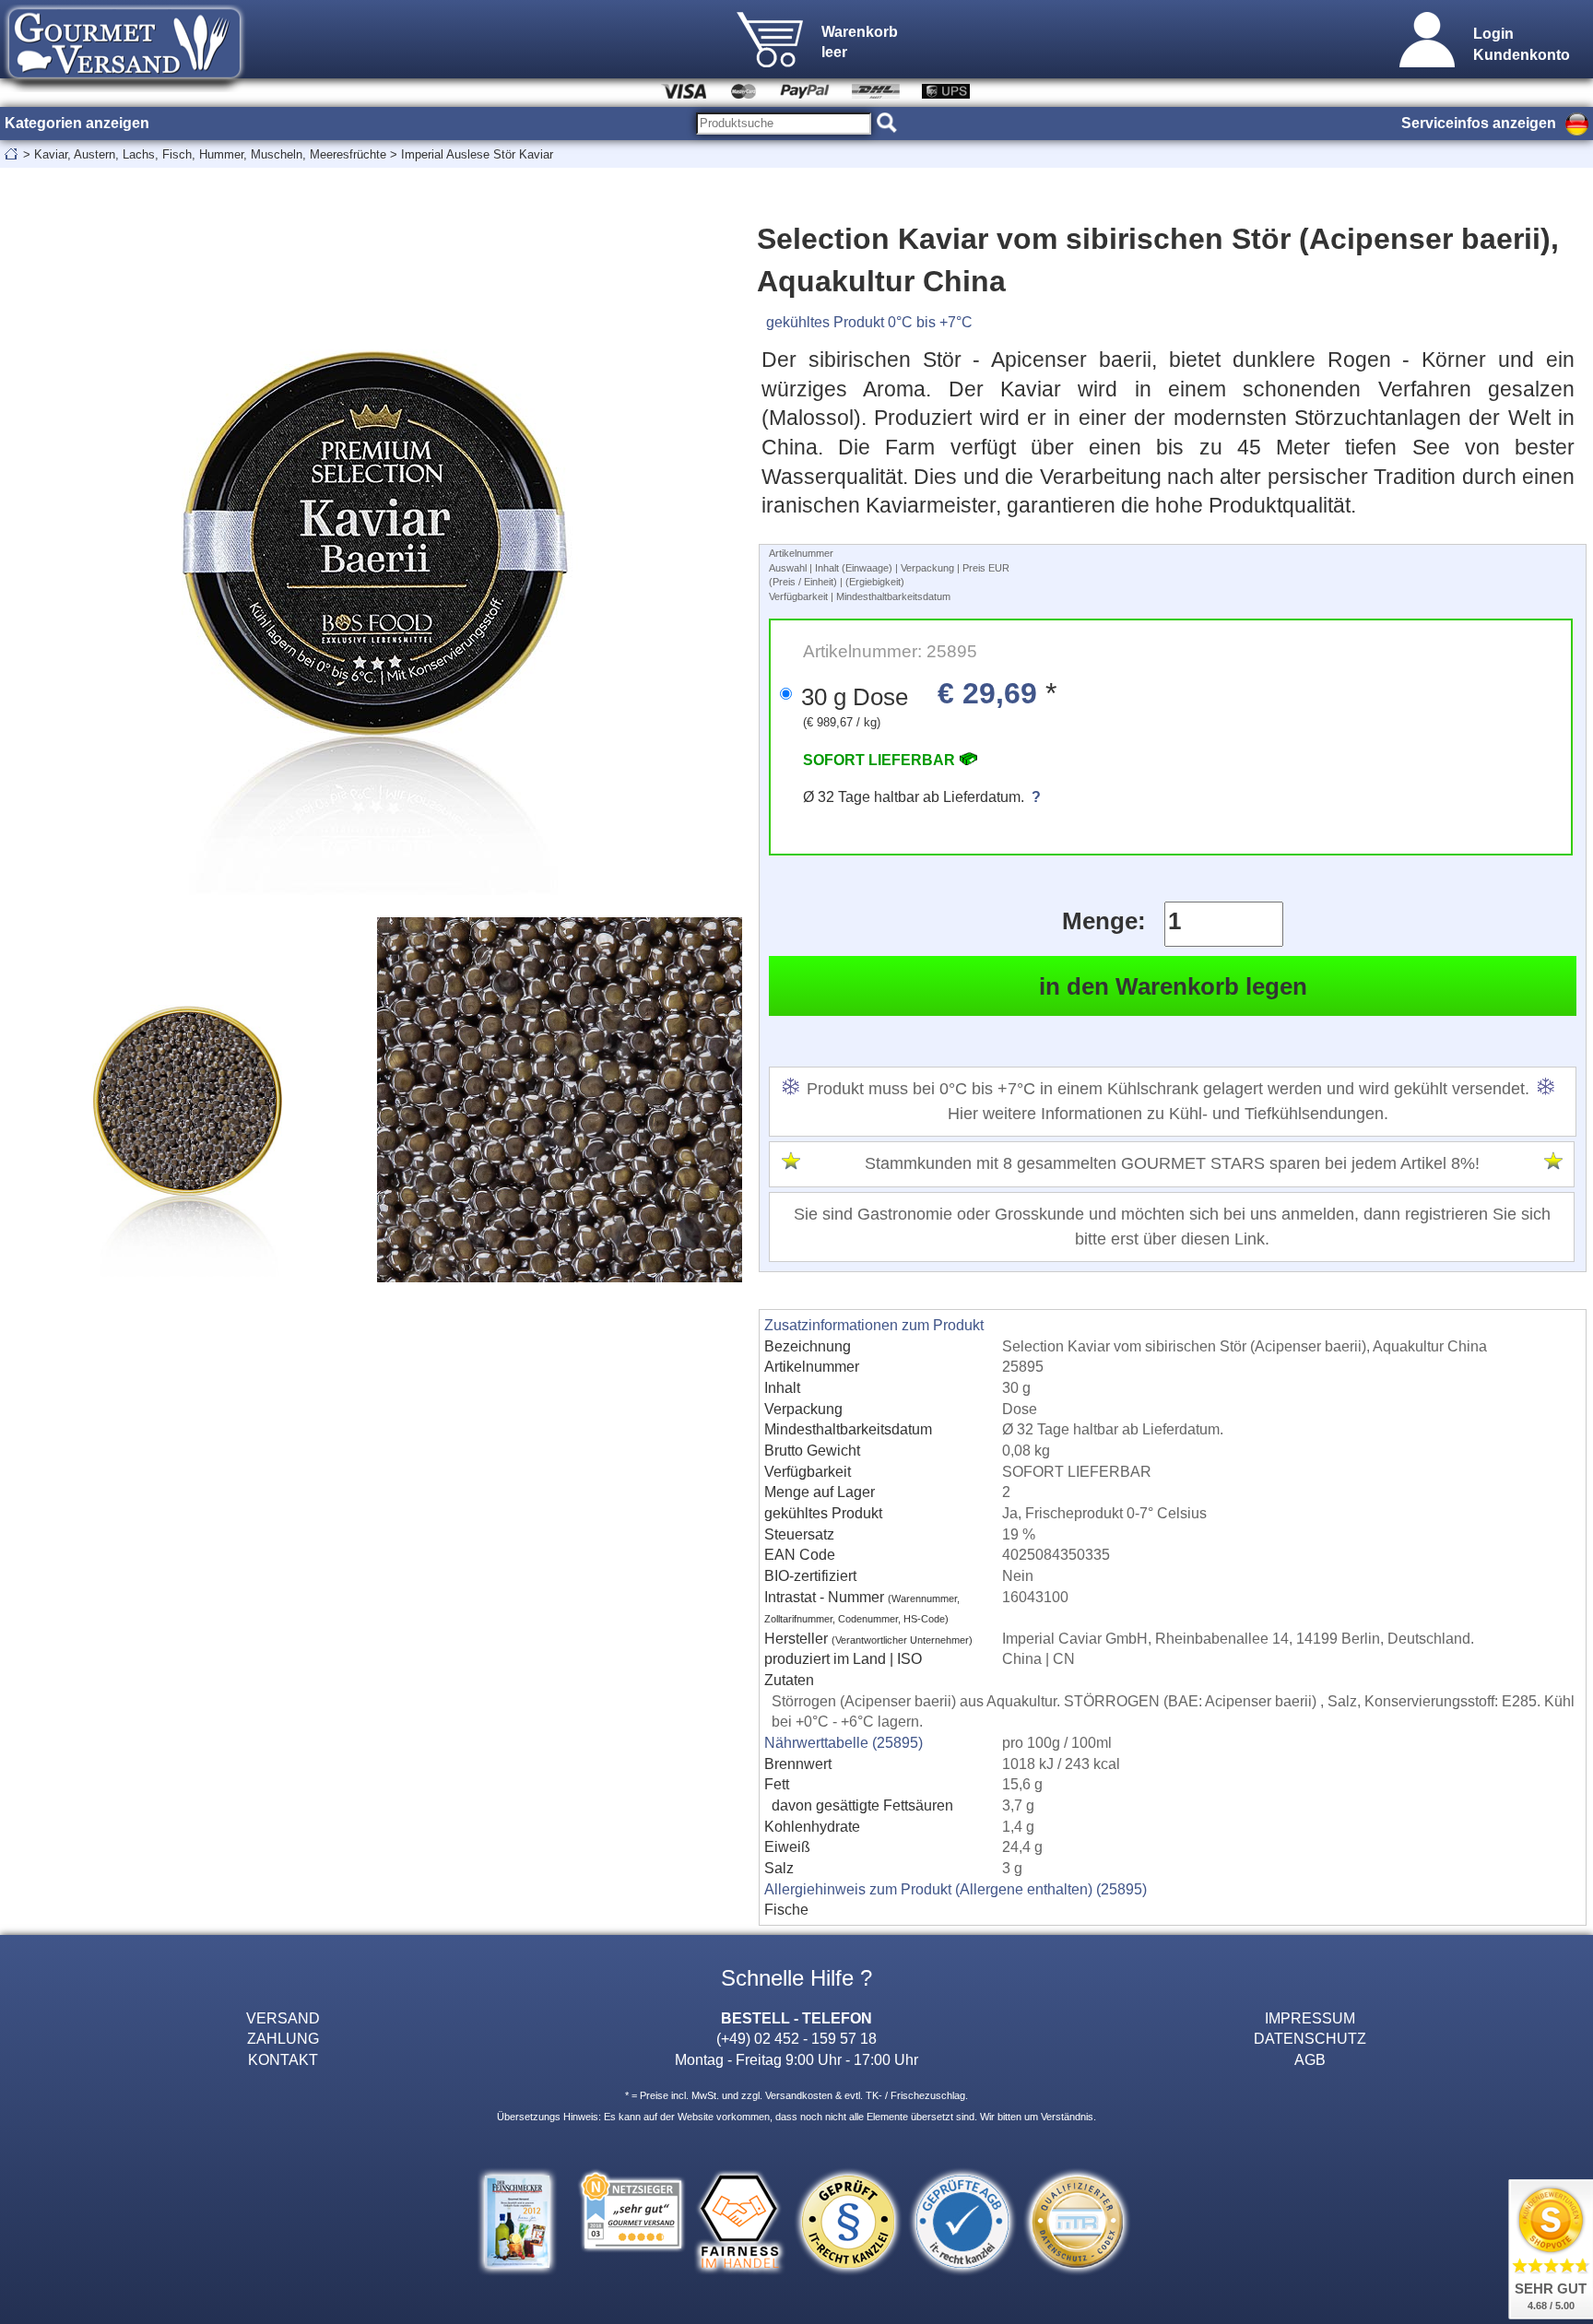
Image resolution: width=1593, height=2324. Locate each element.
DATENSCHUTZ (1310, 2038)
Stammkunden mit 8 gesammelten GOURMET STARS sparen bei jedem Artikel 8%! (1172, 1163)
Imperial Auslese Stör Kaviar (477, 154)
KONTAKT (283, 2059)
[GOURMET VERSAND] (124, 87)
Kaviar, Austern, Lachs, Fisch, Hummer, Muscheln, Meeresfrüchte (210, 154)
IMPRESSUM (1310, 2018)
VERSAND (283, 2018)
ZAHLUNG (283, 2038)
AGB (1310, 2059)
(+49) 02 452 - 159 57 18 (796, 2038)
